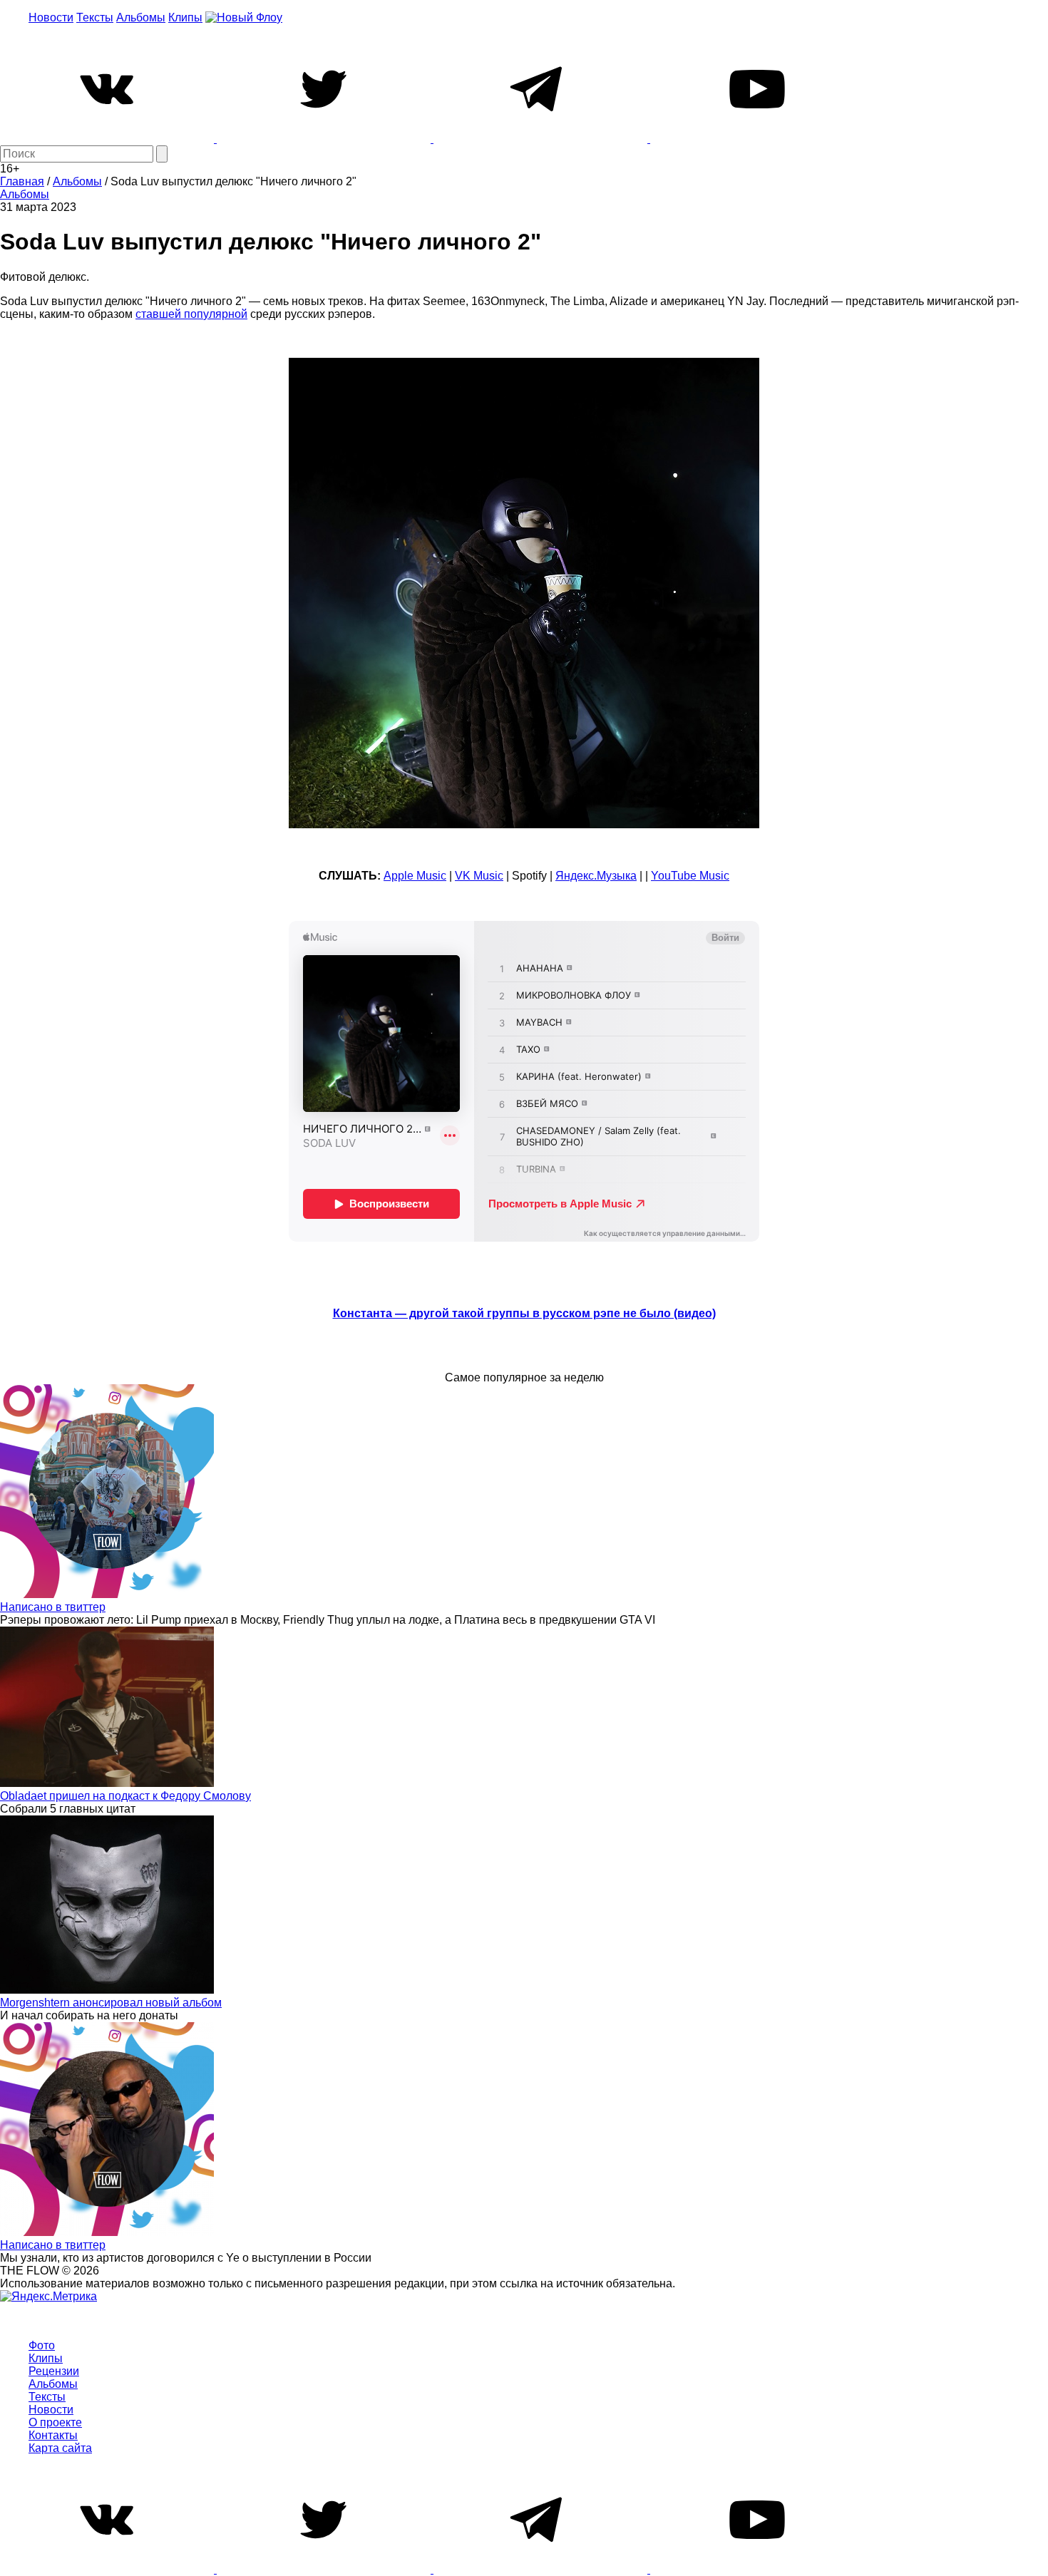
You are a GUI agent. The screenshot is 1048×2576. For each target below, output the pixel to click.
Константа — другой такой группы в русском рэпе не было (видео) (524, 1313)
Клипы (185, 17)
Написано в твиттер (53, 1607)
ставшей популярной (191, 314)
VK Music (479, 876)
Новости (51, 17)
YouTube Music (690, 876)
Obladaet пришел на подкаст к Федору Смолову (125, 1796)
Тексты (95, 17)
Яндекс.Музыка (596, 876)
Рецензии (54, 2371)
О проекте (55, 2422)
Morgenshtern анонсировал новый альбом (111, 2003)
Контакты (53, 2435)
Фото (42, 2345)
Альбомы (141, 17)
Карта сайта (60, 2448)
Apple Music (415, 876)
